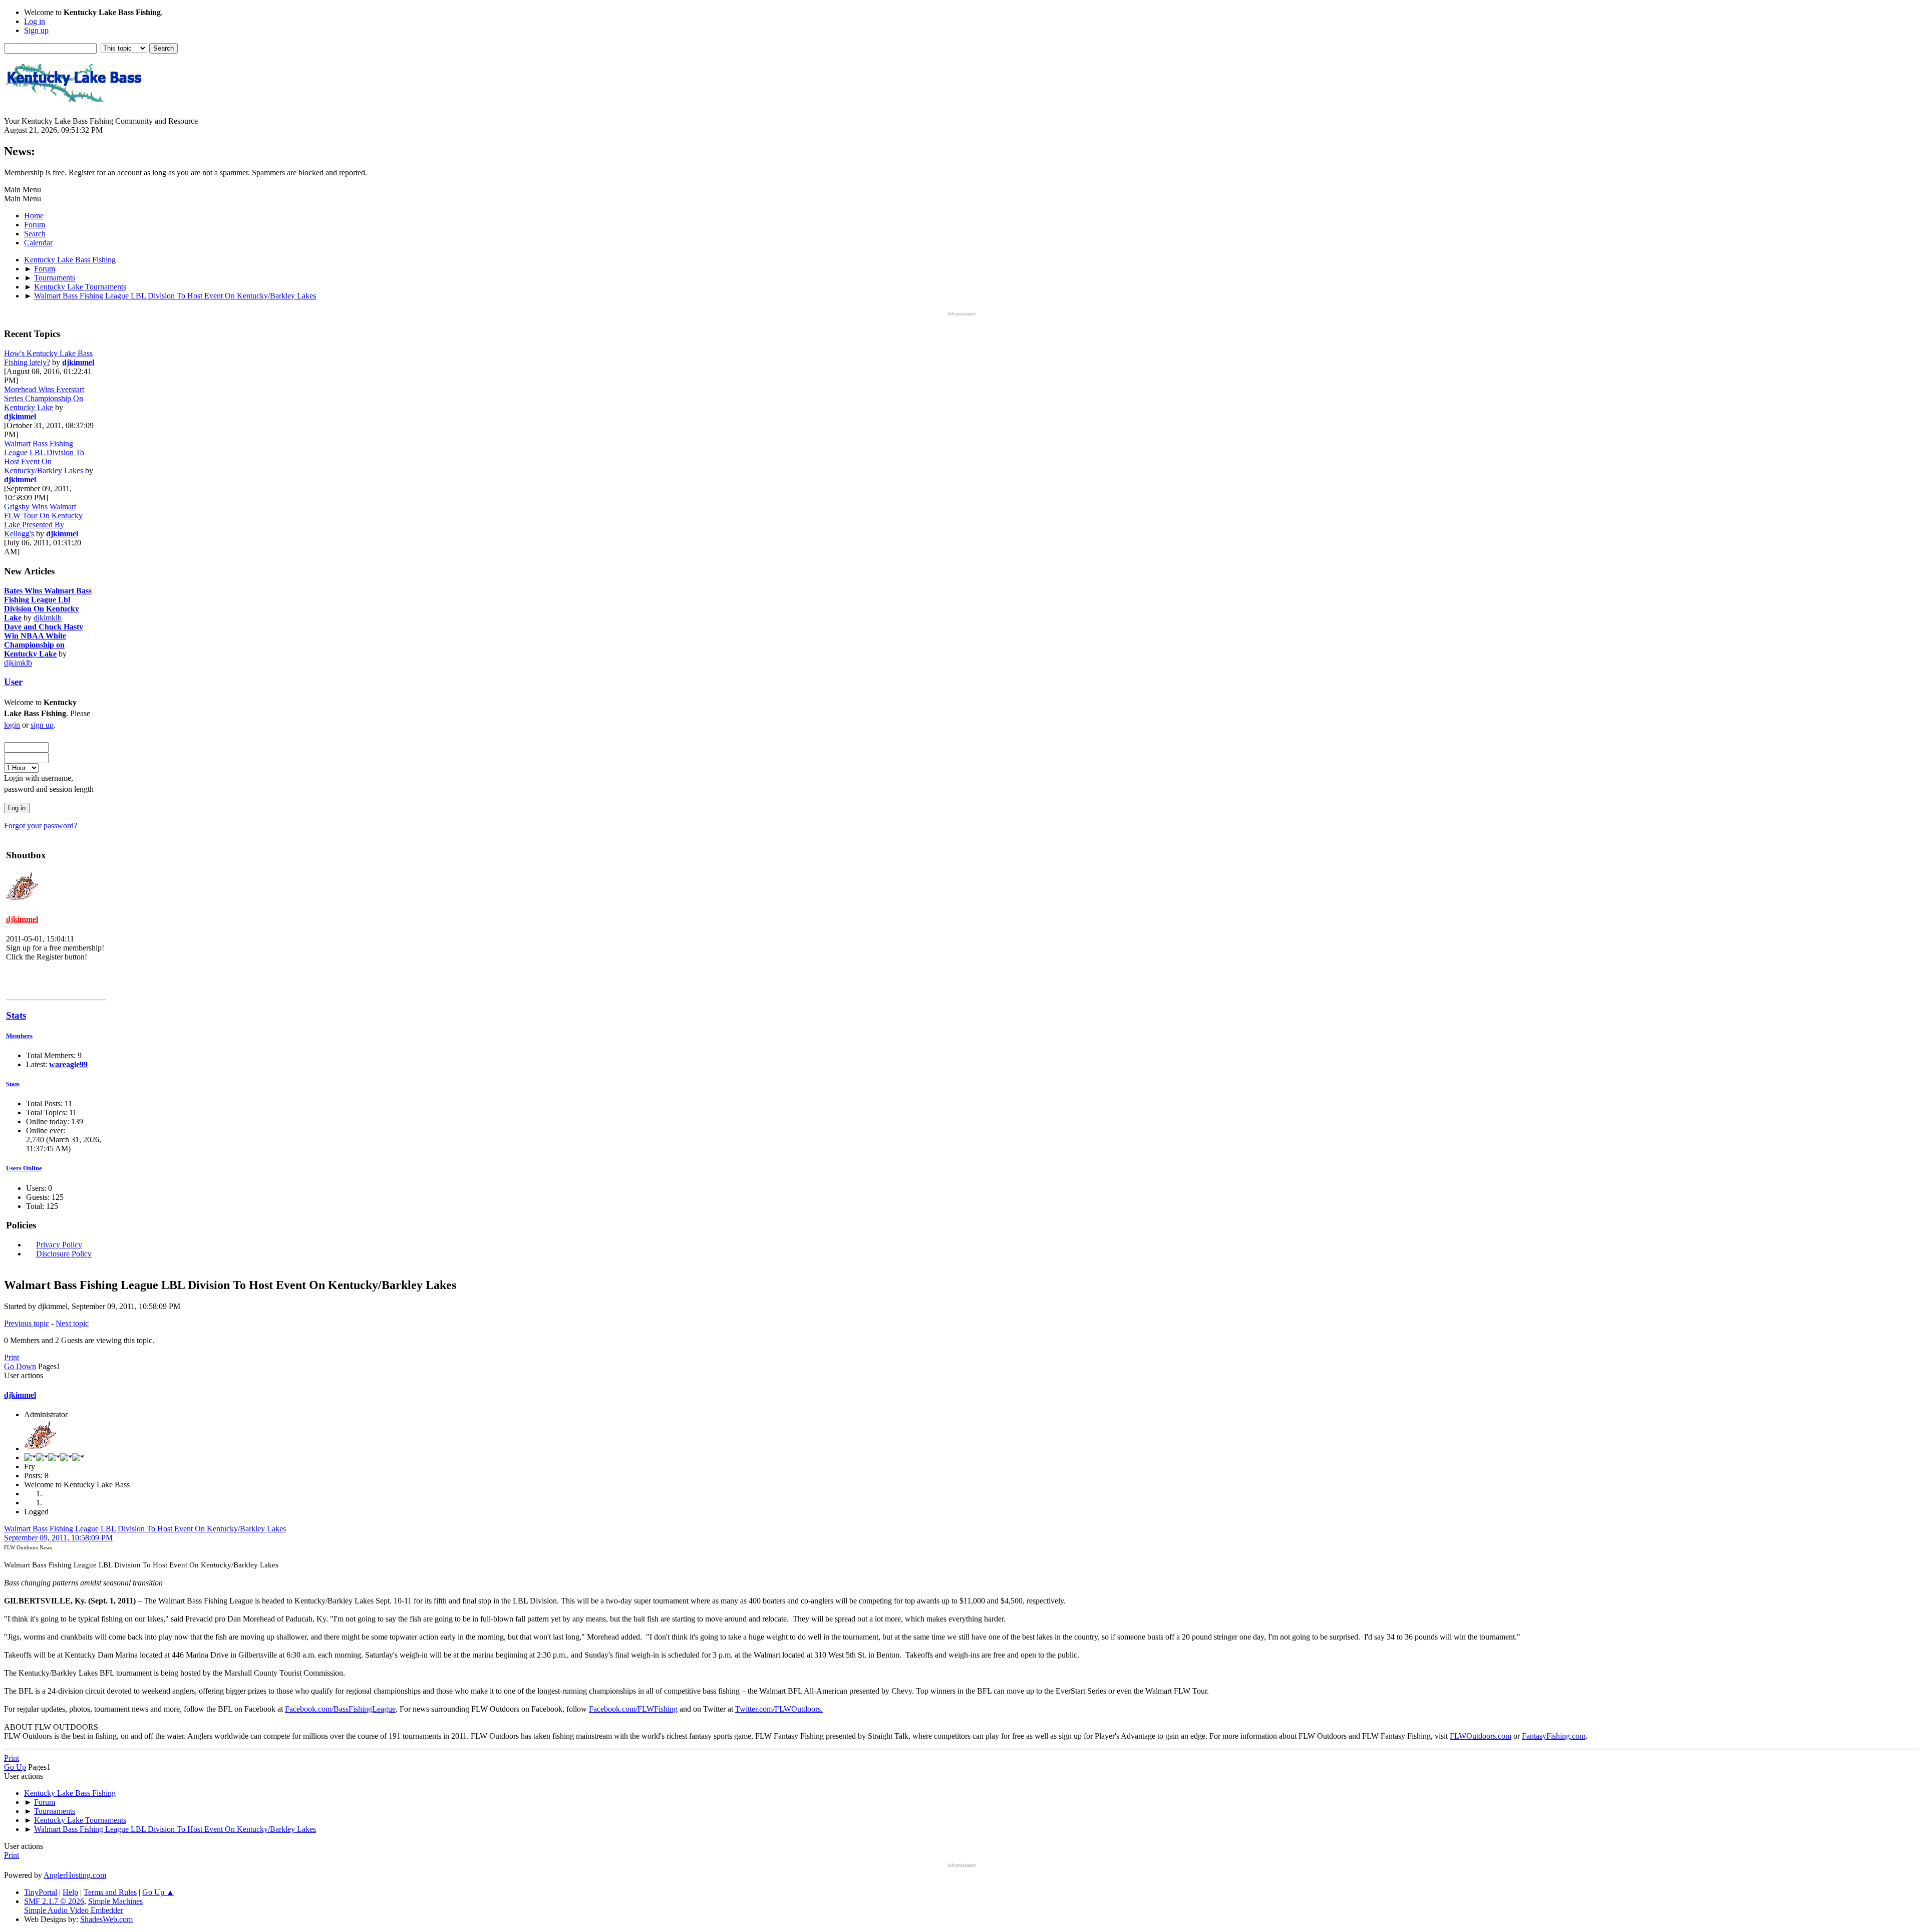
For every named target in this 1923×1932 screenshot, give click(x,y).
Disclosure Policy (64, 1254)
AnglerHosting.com (75, 1875)
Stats (16, 1015)
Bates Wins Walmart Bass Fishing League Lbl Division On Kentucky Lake (48, 604)
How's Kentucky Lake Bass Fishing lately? (48, 358)
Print (12, 1357)
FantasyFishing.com (1554, 1736)
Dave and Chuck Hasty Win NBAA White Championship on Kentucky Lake (44, 640)
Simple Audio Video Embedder (74, 1910)
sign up (42, 725)
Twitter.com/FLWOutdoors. (779, 1709)
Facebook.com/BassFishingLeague (340, 1709)
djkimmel (78, 362)
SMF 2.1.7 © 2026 (54, 1901)
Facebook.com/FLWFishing (633, 1709)
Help (70, 1892)
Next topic (72, 1323)
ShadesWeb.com (106, 1919)
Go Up (15, 1767)
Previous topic (27, 1323)
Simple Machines (115, 1901)
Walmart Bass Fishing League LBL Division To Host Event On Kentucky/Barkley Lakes (44, 457)
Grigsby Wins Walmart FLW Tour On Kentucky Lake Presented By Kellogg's (43, 520)
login (12, 725)
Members (19, 1036)
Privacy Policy (59, 1245)
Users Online (24, 1168)
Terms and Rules (110, 1892)
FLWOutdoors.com (1481, 1736)
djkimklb (48, 618)
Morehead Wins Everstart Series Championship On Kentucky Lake (44, 398)
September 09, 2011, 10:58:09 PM (58, 1538)
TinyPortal (41, 1892)
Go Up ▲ (158, 1892)
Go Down (20, 1366)
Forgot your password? (41, 826)
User (13, 682)
